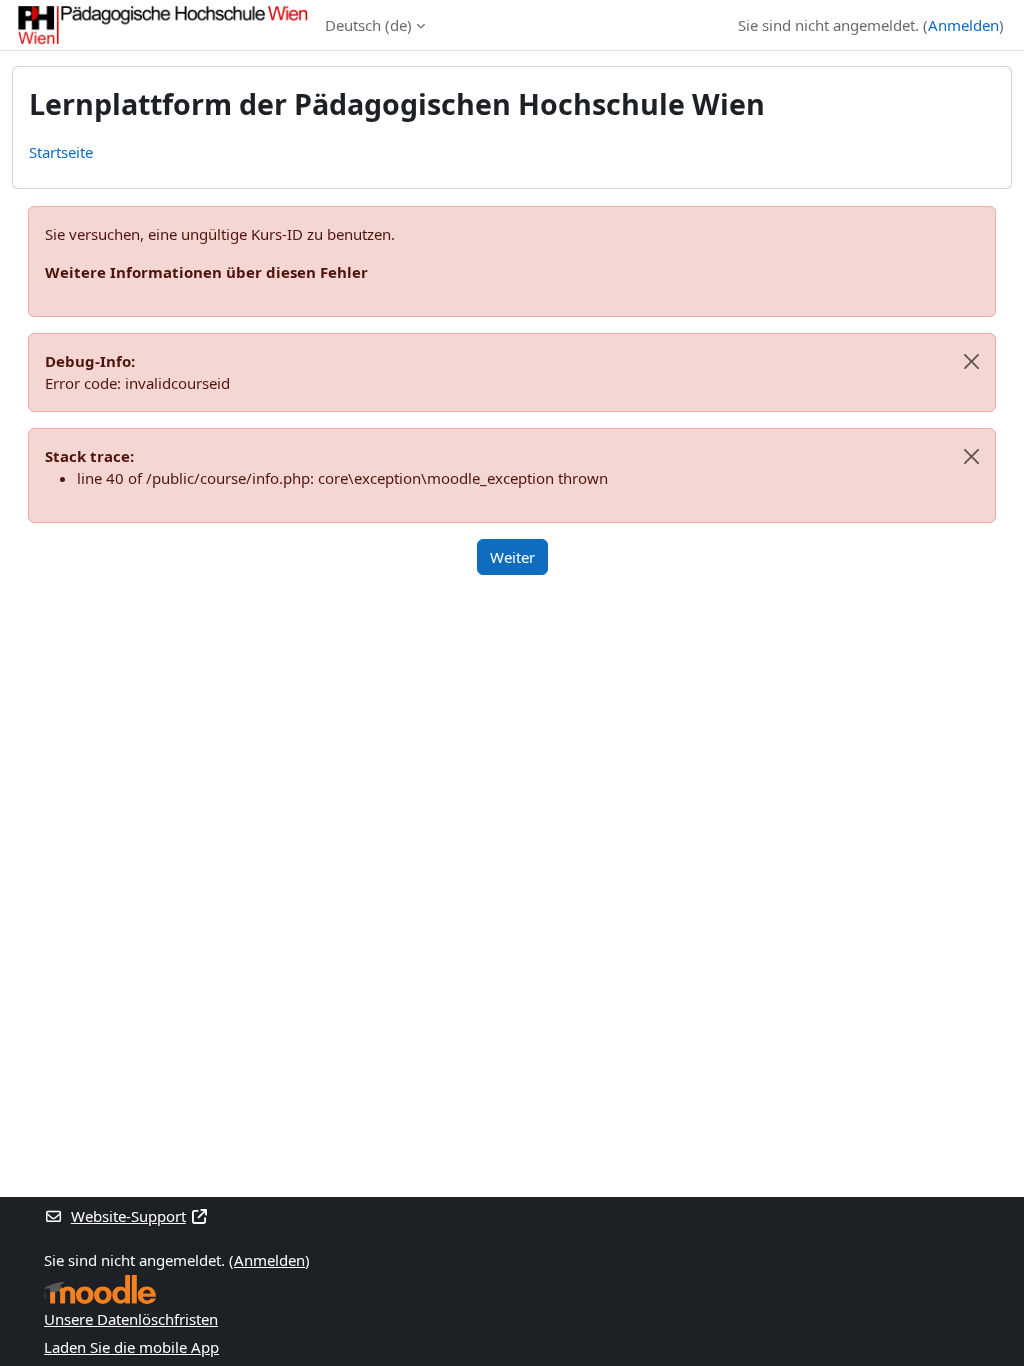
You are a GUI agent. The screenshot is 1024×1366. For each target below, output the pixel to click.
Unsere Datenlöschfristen (131, 1319)
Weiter (512, 557)
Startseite (61, 152)
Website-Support (128, 1216)
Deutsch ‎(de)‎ (368, 25)
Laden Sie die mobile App (131, 1347)
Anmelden (963, 25)
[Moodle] (100, 1289)
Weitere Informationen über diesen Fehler (206, 272)
